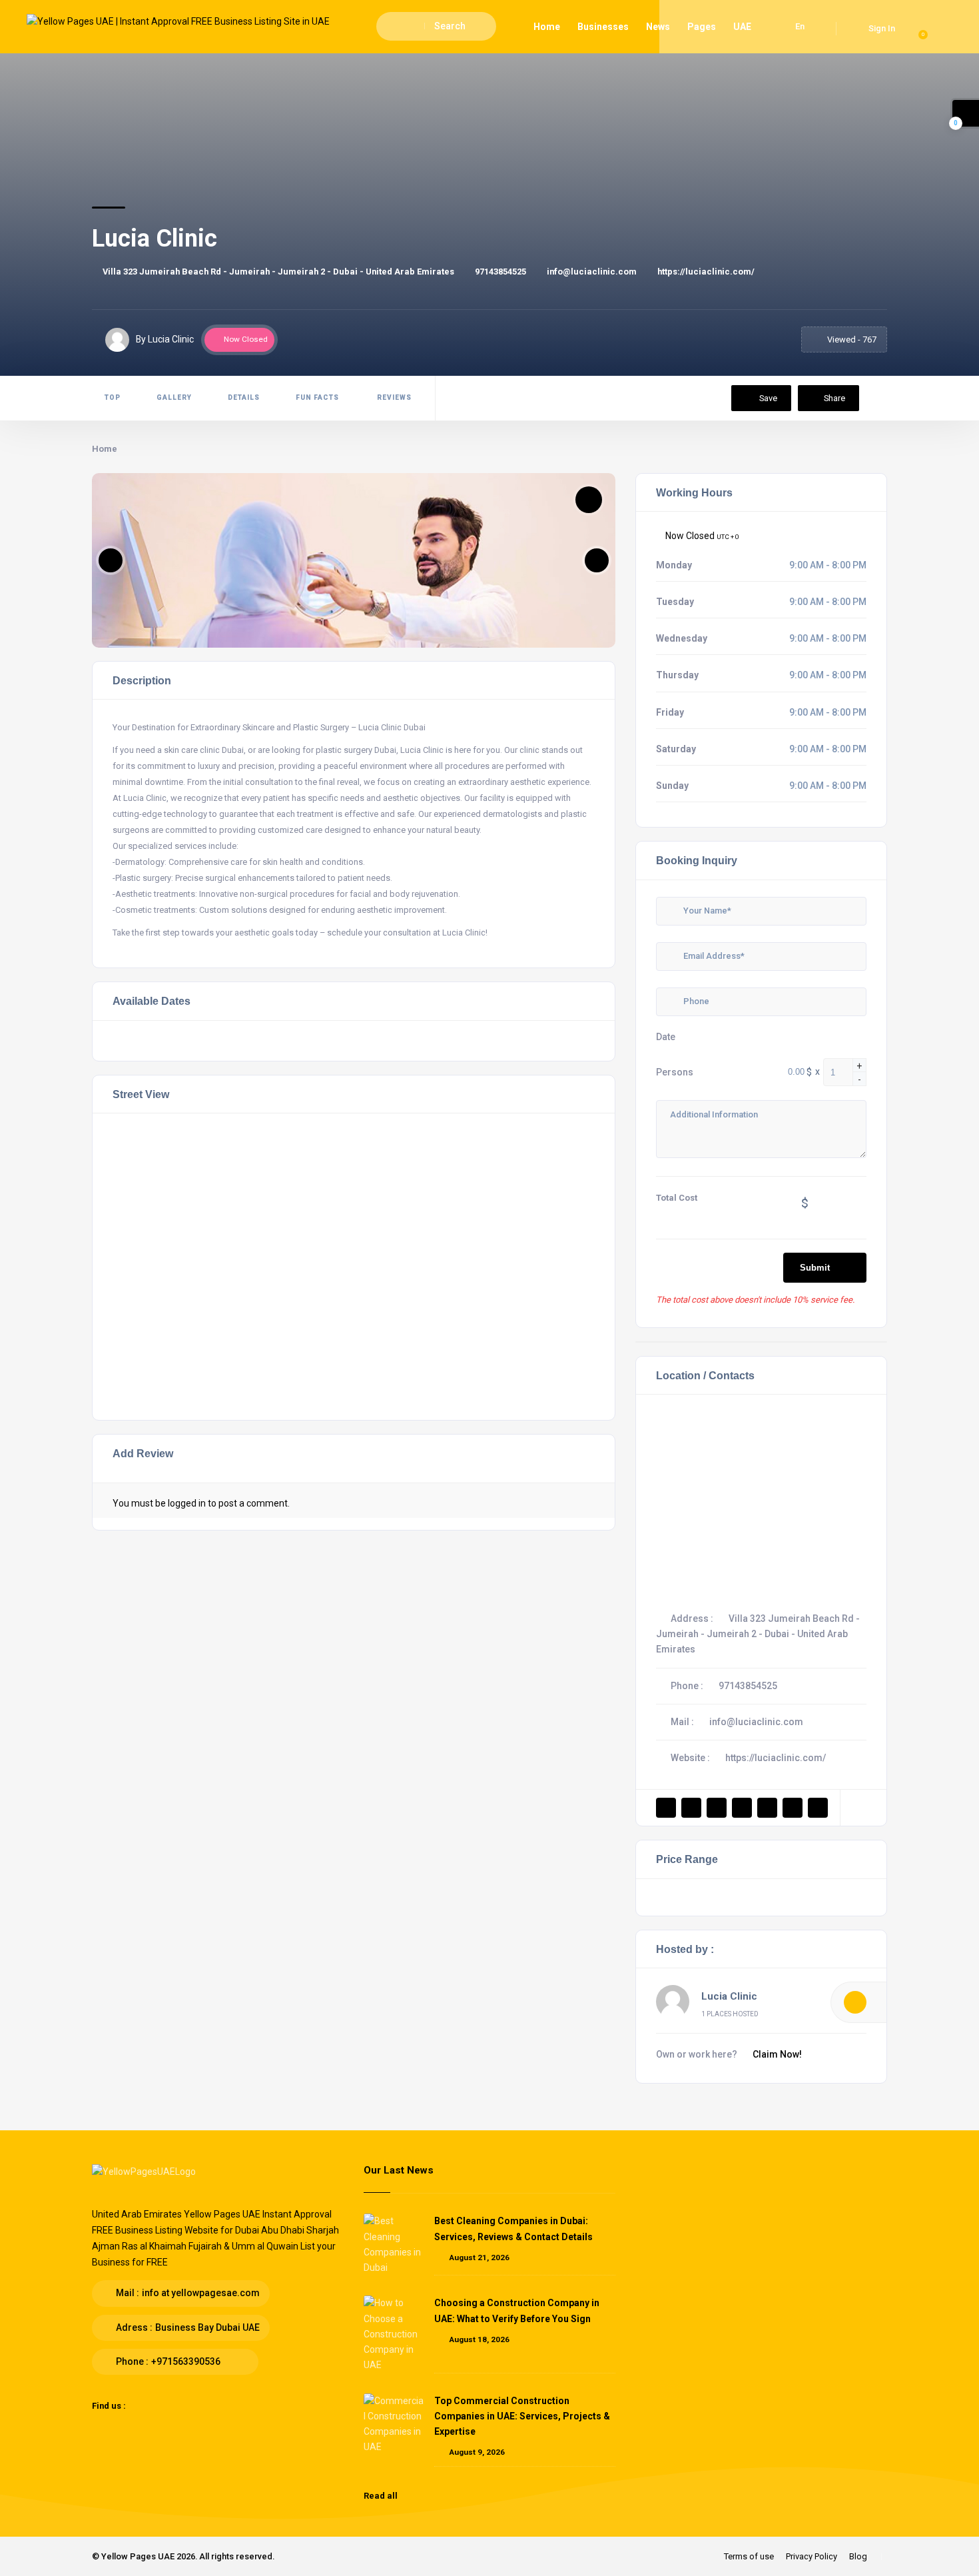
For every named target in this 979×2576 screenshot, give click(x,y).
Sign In (882, 28)
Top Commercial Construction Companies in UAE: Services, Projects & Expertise (522, 2416)
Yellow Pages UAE (138, 2556)
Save (767, 398)
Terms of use (749, 2556)
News (658, 27)
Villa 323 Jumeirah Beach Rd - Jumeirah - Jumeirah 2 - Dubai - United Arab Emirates (278, 272)
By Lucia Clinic (165, 339)
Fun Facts (317, 397)
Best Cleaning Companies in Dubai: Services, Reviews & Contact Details (513, 2229)
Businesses (603, 27)
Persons (675, 1072)
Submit (815, 1268)
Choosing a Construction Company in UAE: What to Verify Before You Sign (517, 2310)
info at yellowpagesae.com (201, 2293)
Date (666, 1037)
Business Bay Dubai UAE (207, 2327)
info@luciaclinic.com (592, 272)
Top (113, 397)
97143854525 (500, 272)
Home (547, 27)
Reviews (393, 397)
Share (834, 398)
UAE (742, 27)
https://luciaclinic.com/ (706, 272)
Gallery (174, 397)
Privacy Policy (812, 2556)
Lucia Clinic (729, 1996)
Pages (702, 27)
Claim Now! (777, 2054)
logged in (187, 1503)
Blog (858, 2556)
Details (244, 397)
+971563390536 (186, 2361)
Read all (382, 2496)
